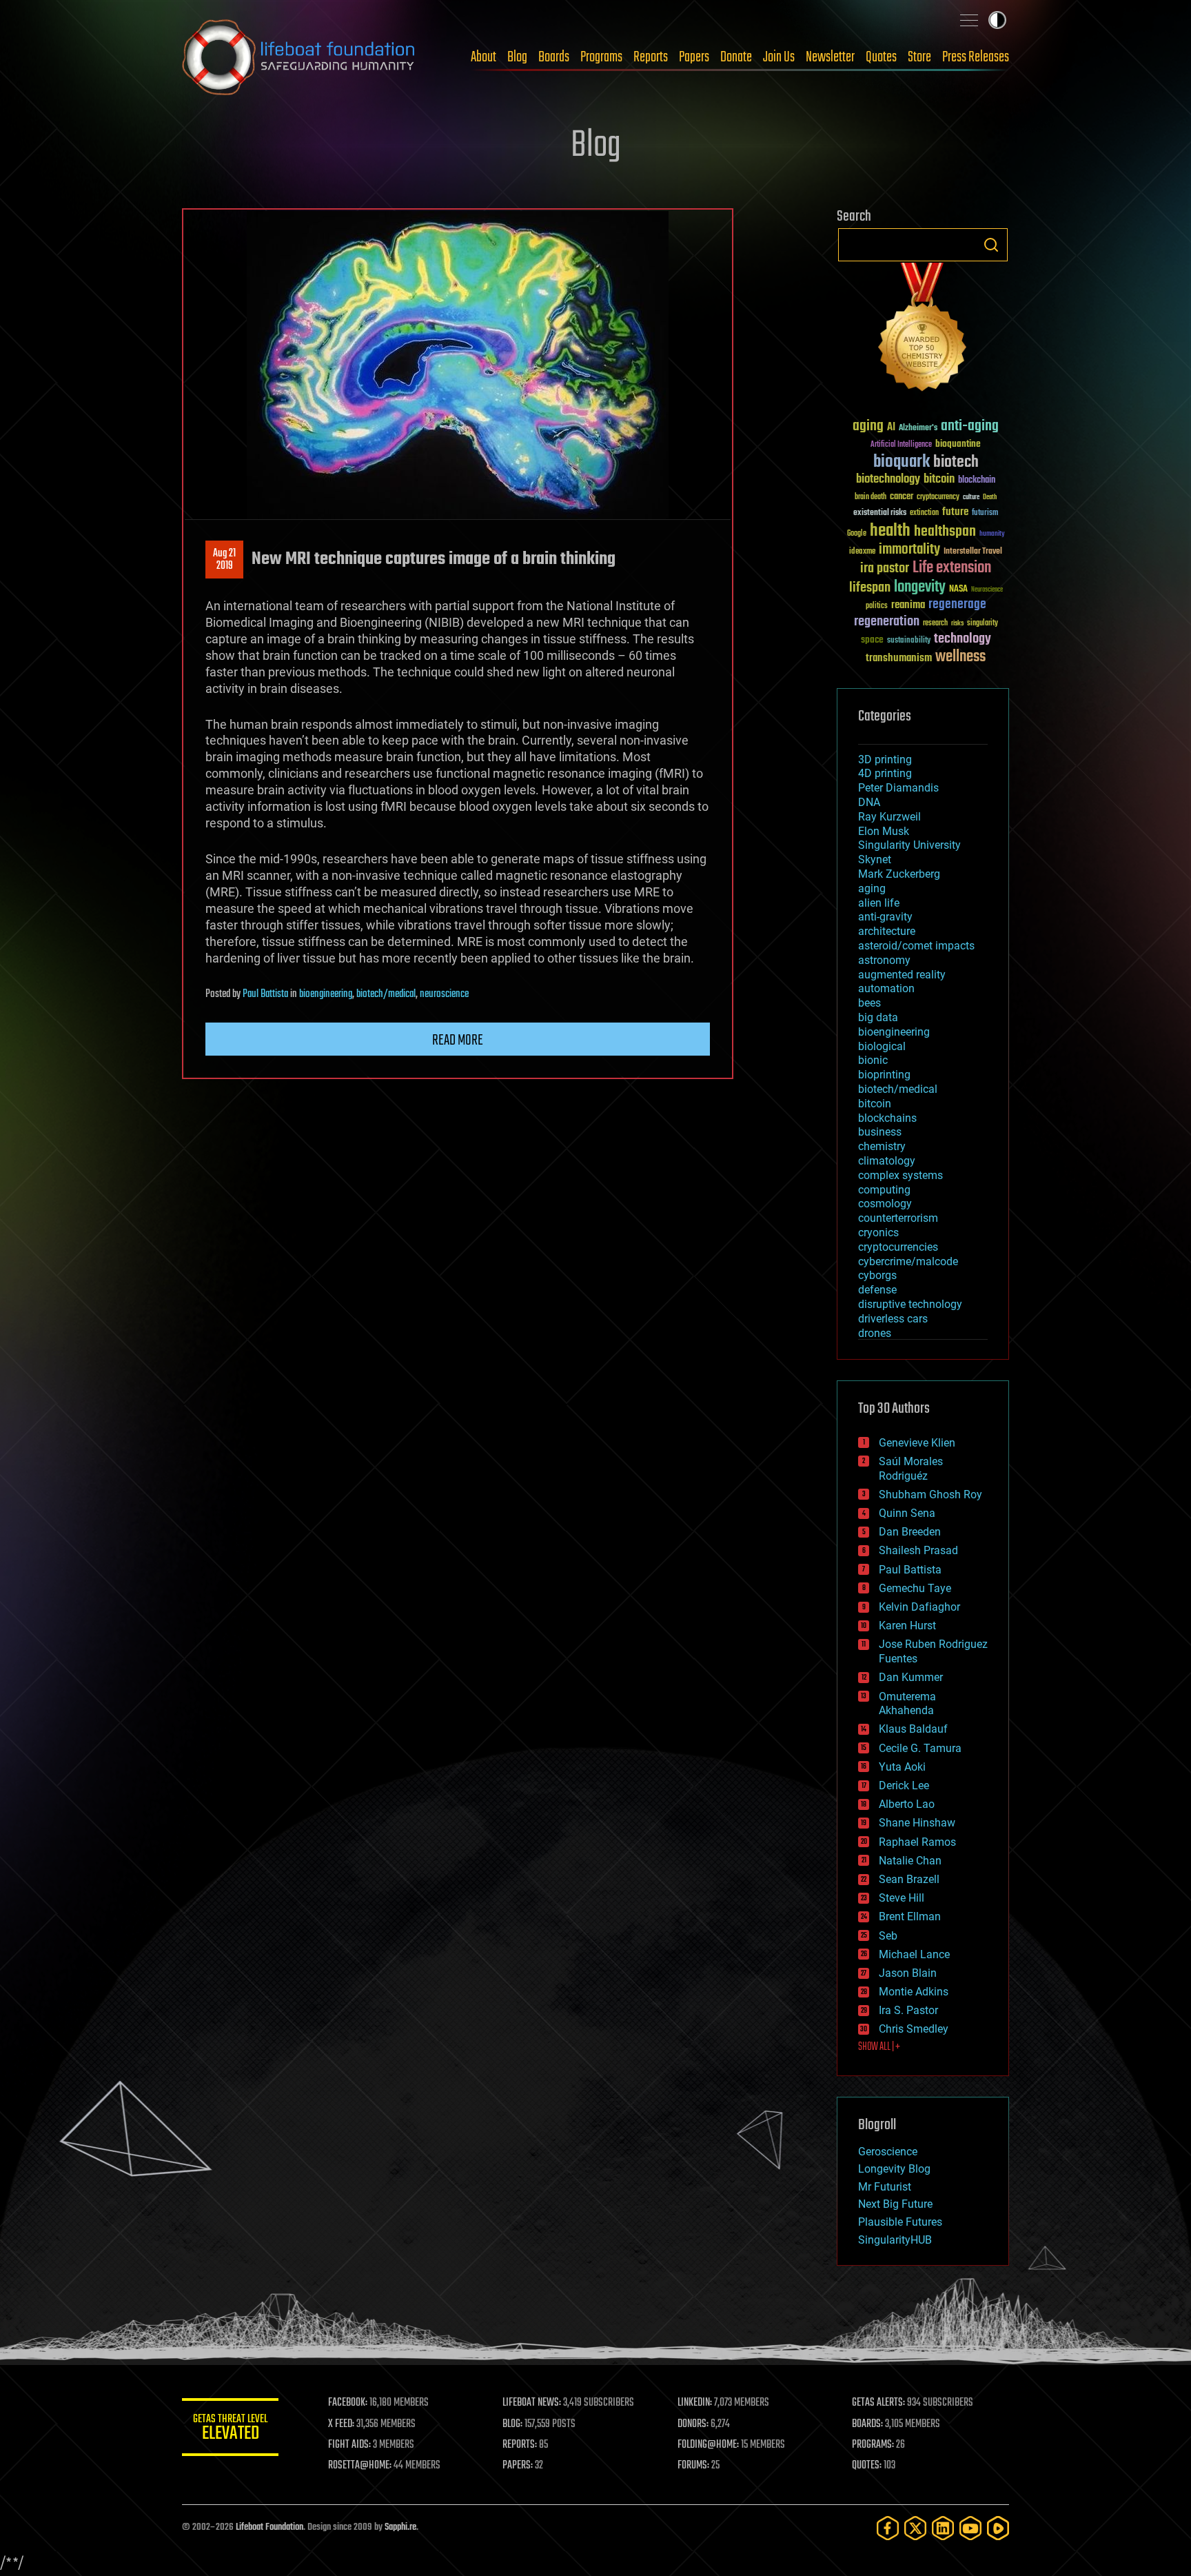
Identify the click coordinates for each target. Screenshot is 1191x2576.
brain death (871, 497)
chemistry (882, 1146)
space (872, 640)
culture (971, 497)
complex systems (900, 1175)
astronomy (884, 960)
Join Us (779, 57)
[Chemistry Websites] (923, 330)
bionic (873, 1060)
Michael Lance (914, 1954)
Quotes (881, 57)
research (935, 624)
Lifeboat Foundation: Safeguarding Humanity (299, 57)
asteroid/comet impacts (916, 946)
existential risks (880, 513)
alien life (879, 903)
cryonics (878, 1232)
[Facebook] (888, 2528)
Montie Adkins (914, 1992)
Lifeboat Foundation (269, 2527)
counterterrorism (898, 1218)
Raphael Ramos (917, 1842)
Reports (651, 57)
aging (868, 426)
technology (963, 640)
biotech (956, 462)
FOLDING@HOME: (708, 2445)
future (955, 512)
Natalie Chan (910, 1861)
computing (884, 1190)
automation (886, 988)
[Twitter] (915, 2528)
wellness (960, 657)
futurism (985, 514)
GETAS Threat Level (230, 2429)
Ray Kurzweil (889, 817)
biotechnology (888, 480)
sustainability (909, 641)
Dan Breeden (910, 1532)
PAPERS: (518, 2466)
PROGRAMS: (873, 2445)
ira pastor (885, 568)
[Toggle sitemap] (969, 20)
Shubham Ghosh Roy (930, 1495)
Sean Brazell (909, 1879)
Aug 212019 (224, 560)
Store (919, 57)
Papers (694, 57)
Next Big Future (895, 2204)
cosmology (885, 1204)
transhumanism (899, 658)
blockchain (977, 481)
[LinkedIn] (943, 2528)
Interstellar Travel (973, 552)
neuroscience (444, 994)
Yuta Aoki (902, 1767)
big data (878, 1017)
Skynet (875, 859)
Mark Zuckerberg (899, 874)
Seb (888, 1936)
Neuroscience (987, 591)
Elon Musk (884, 831)
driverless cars (893, 1319)
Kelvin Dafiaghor (919, 1607)
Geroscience (888, 2152)
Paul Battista (265, 994)
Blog (517, 57)
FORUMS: (693, 2466)
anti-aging (970, 426)
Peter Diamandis (898, 788)
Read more (458, 1040)
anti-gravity (885, 917)
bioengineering (326, 994)
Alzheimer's (918, 429)
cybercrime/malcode (908, 1261)
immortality (909, 550)
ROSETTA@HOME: (360, 2466)
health (890, 531)
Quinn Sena (907, 1513)
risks (957, 623)
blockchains (887, 1118)
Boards (554, 57)
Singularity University (909, 845)
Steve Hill (902, 1898)
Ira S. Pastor (908, 2010)
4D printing (885, 773)
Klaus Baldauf (913, 1729)
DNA (869, 802)
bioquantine (958, 444)
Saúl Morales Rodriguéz (911, 1469)
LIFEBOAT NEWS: (532, 2403)
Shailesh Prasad (918, 1550)
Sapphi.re (400, 2527)
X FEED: (341, 2424)
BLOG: (512, 2424)
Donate (736, 57)
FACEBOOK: (348, 2403)
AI (891, 428)
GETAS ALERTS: (878, 2403)
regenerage (957, 605)
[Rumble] (998, 2528)
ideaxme (862, 552)
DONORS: (693, 2424)
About (483, 57)
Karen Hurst (907, 1626)
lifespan (870, 588)
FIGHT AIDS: (349, 2445)
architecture (887, 931)
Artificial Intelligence (901, 445)
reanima (908, 605)
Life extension (952, 568)
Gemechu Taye (915, 1588)
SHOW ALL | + (879, 2047)
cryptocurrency (938, 497)
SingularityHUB (895, 2240)
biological (882, 1046)
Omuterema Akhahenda (907, 1704)
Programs (601, 57)
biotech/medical (386, 994)
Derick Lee (904, 1785)
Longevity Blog (894, 2169)
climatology (887, 1161)
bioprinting (884, 1075)
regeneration (887, 622)
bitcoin (939, 480)
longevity (920, 587)
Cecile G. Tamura (920, 1748)
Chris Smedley (914, 2029)
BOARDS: (867, 2424)
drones (875, 1333)
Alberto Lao (907, 1804)
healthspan (945, 532)
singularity (983, 624)
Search (991, 245)
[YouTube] (970, 2528)
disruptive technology (910, 1304)
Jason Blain (908, 1973)
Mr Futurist (885, 2187)
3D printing (885, 759)
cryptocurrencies (898, 1247)
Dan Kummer (911, 1677)
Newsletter (830, 57)
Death (990, 497)
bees (869, 1003)
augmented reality (902, 975)
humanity (992, 534)
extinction (924, 513)
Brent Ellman (910, 1916)
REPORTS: (520, 2445)
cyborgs (877, 1275)
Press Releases (976, 57)
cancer (902, 497)
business (880, 1132)
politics (877, 606)
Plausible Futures (900, 2222)
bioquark (902, 462)
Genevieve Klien (917, 1443)
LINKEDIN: (695, 2403)
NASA (958, 590)
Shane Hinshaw (917, 1823)
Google (857, 534)
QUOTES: (867, 2466)
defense (877, 1290)
